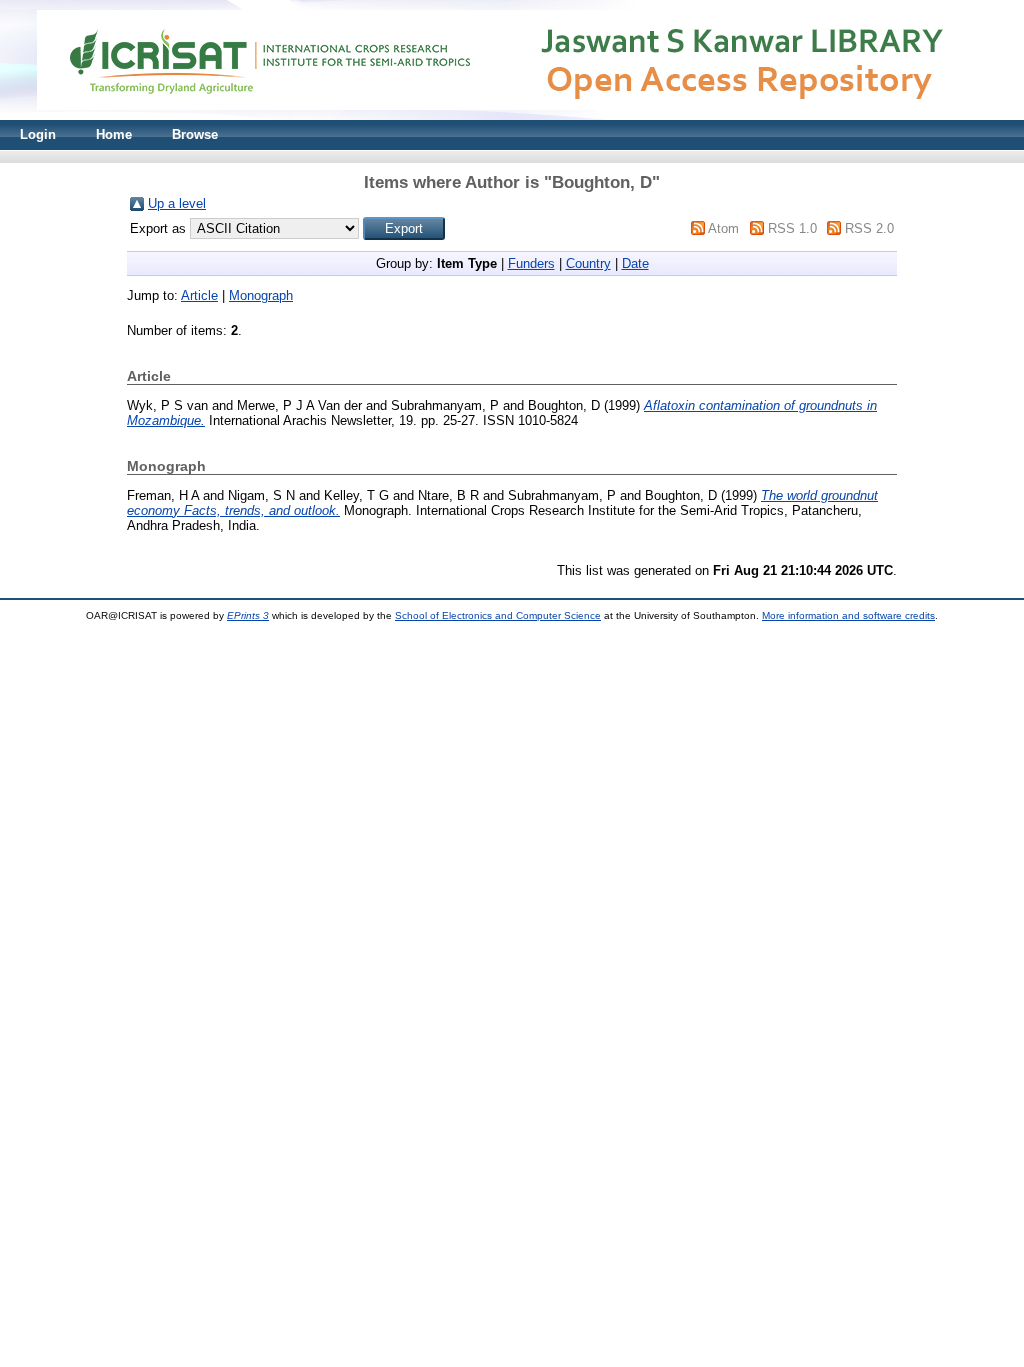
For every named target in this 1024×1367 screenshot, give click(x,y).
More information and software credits (848, 615)
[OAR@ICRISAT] (512, 115)
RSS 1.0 (792, 228)
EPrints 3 (248, 615)
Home (114, 134)
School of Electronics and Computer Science (498, 615)
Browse (195, 134)
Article (199, 295)
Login (38, 134)
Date (635, 263)
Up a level (177, 203)
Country (588, 263)
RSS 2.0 (869, 228)
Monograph (261, 295)
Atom (723, 228)
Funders (531, 263)
